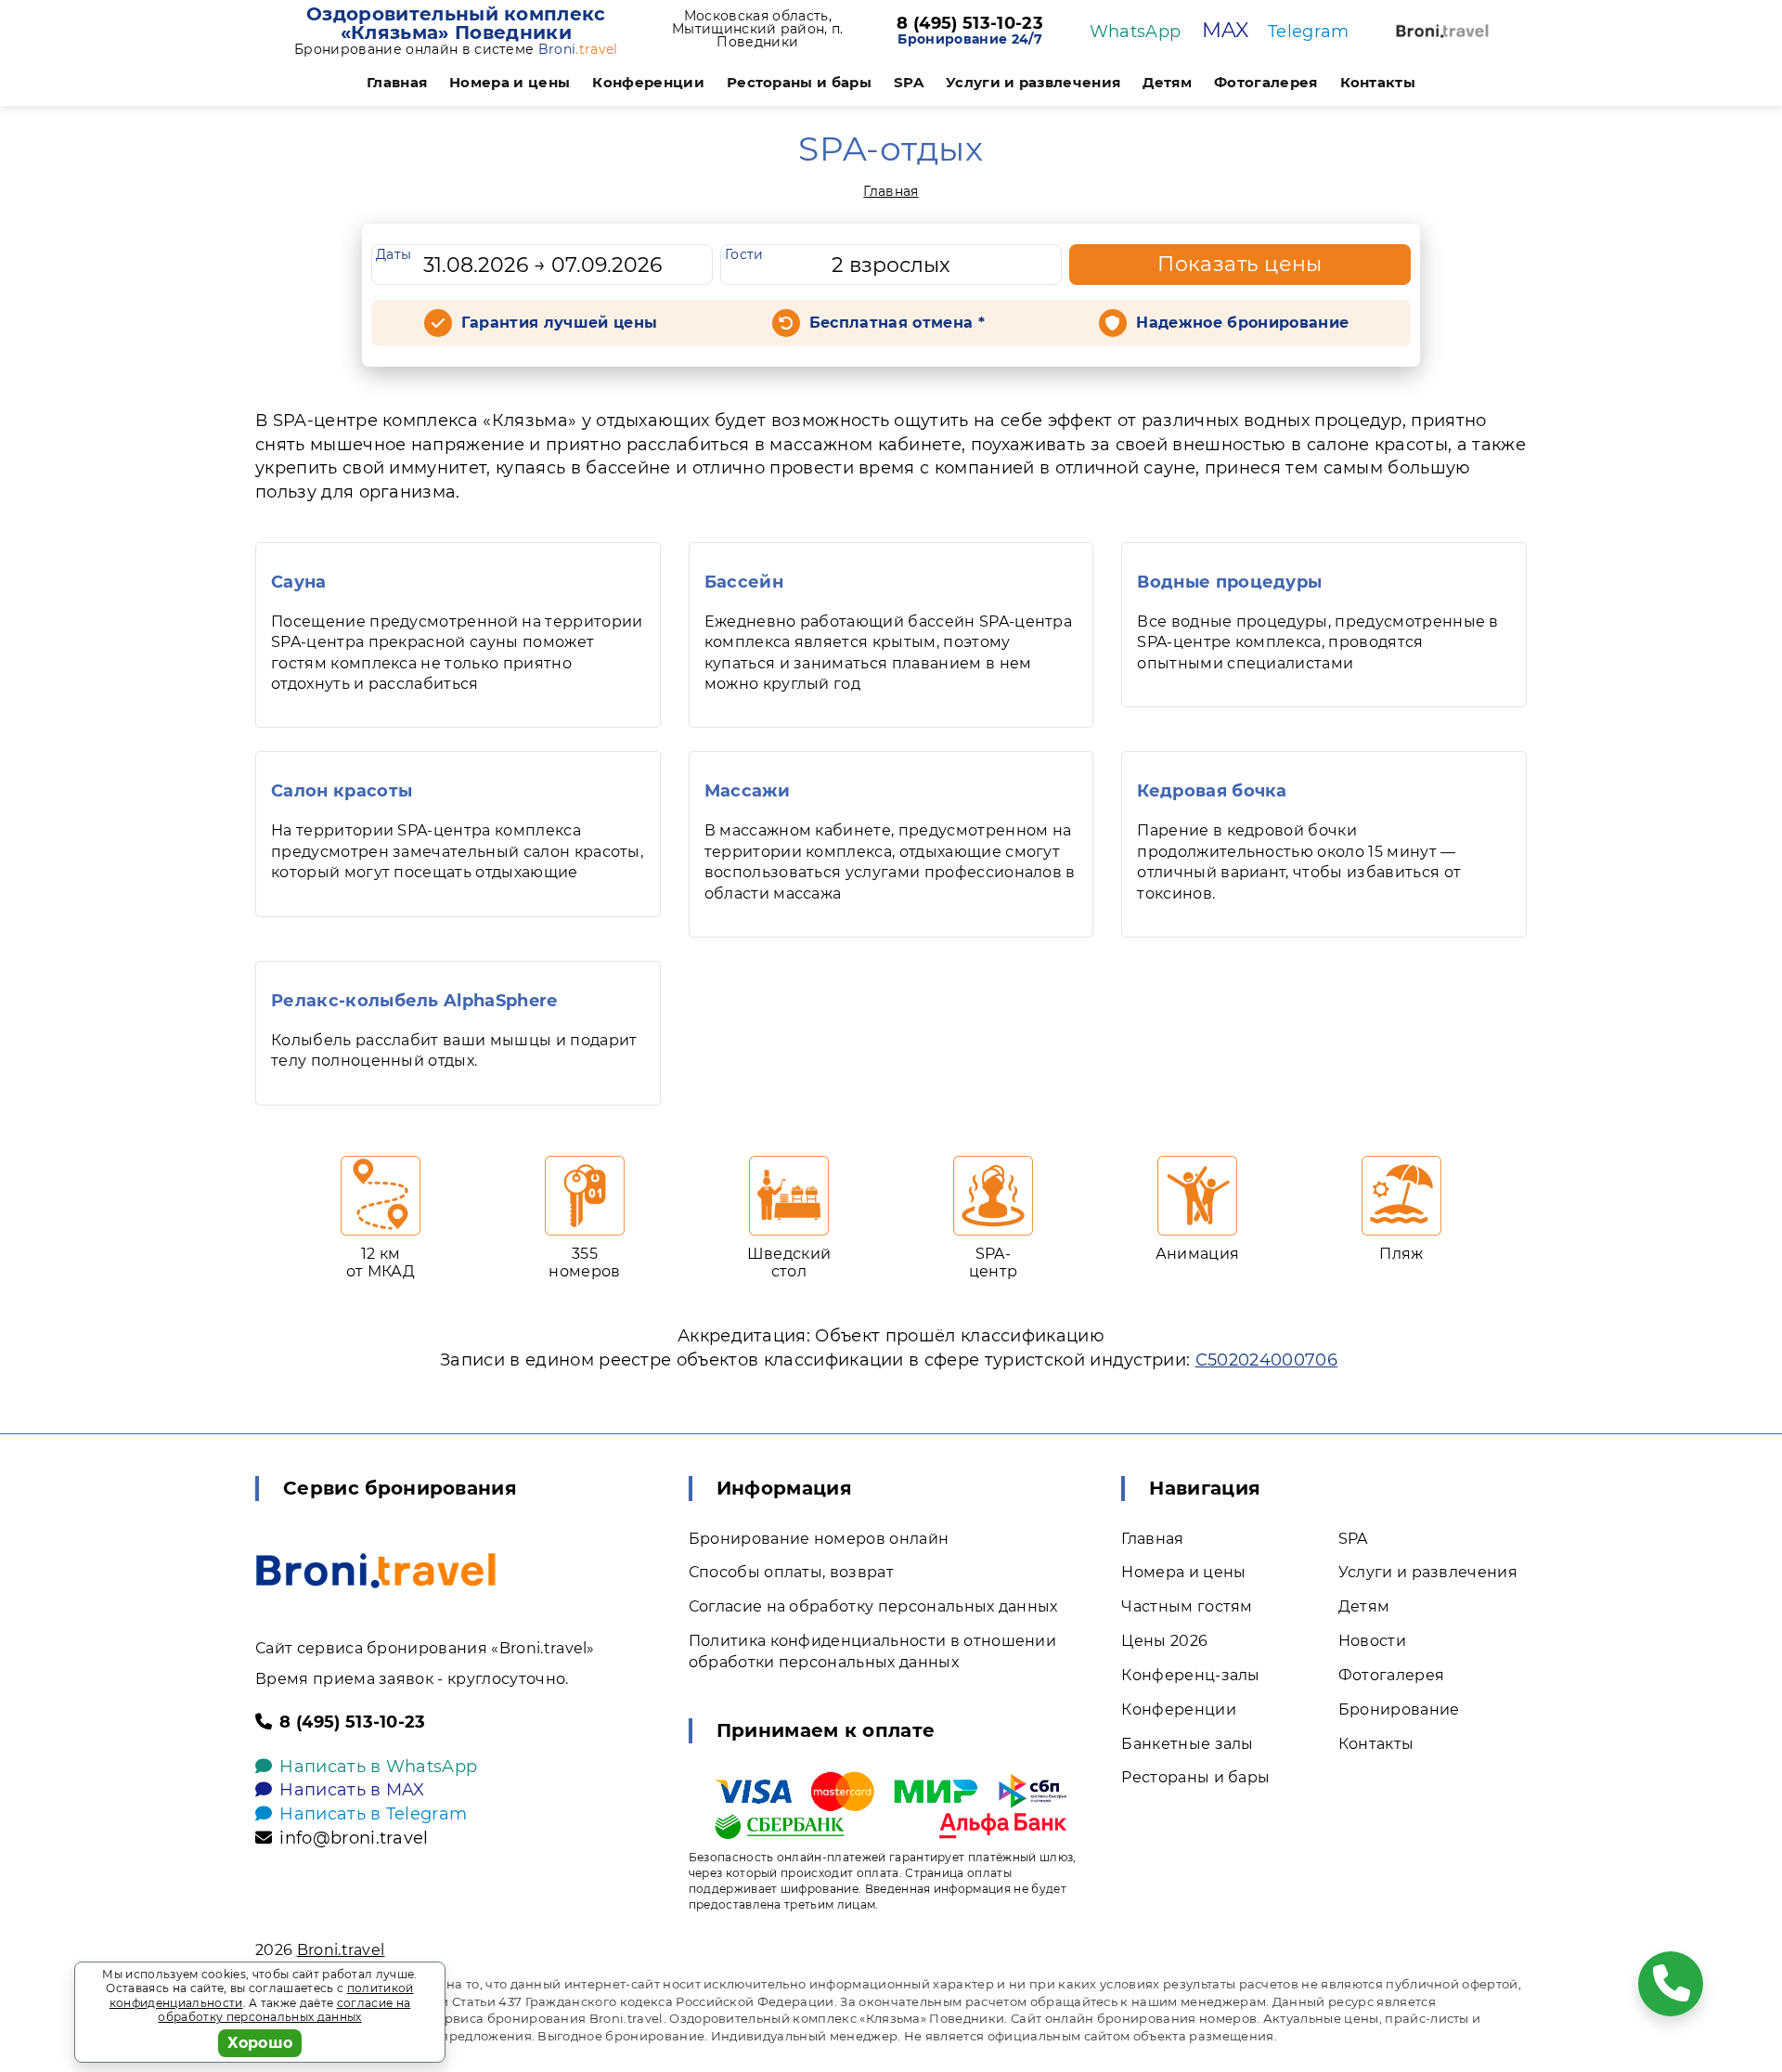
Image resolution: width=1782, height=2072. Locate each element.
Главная (397, 82)
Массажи (747, 791)
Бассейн (744, 582)
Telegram (1309, 32)
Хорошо (260, 2043)
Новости (1372, 1641)
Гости (744, 254)
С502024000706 (1266, 1360)
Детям (1167, 82)
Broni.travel (341, 1950)
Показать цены (1240, 264)
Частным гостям (1187, 1606)
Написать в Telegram (373, 1814)
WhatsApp (1136, 32)
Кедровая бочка (1212, 791)
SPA (909, 82)
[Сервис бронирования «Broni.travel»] (1442, 31)
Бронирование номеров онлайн (819, 1539)
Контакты (1378, 82)
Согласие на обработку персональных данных (873, 1606)
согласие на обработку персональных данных (284, 2010)
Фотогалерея (1266, 82)
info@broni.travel (354, 1838)
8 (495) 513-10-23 (969, 24)
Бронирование (1399, 1709)
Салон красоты (342, 791)
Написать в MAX (352, 1790)
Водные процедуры (1229, 582)
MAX (1226, 30)
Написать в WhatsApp (378, 1767)
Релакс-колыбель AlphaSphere (414, 1001)
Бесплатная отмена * (897, 323)
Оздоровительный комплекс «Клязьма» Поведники (456, 23)
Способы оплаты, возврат (791, 1572)
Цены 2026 (1164, 1641)
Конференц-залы (1190, 1675)
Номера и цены (510, 82)
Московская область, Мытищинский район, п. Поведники (758, 29)
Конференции (648, 82)
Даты (394, 254)
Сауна (299, 582)
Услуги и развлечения (1033, 82)
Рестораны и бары (799, 82)
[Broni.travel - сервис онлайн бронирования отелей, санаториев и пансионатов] (376, 1571)
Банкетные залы (1187, 1744)
